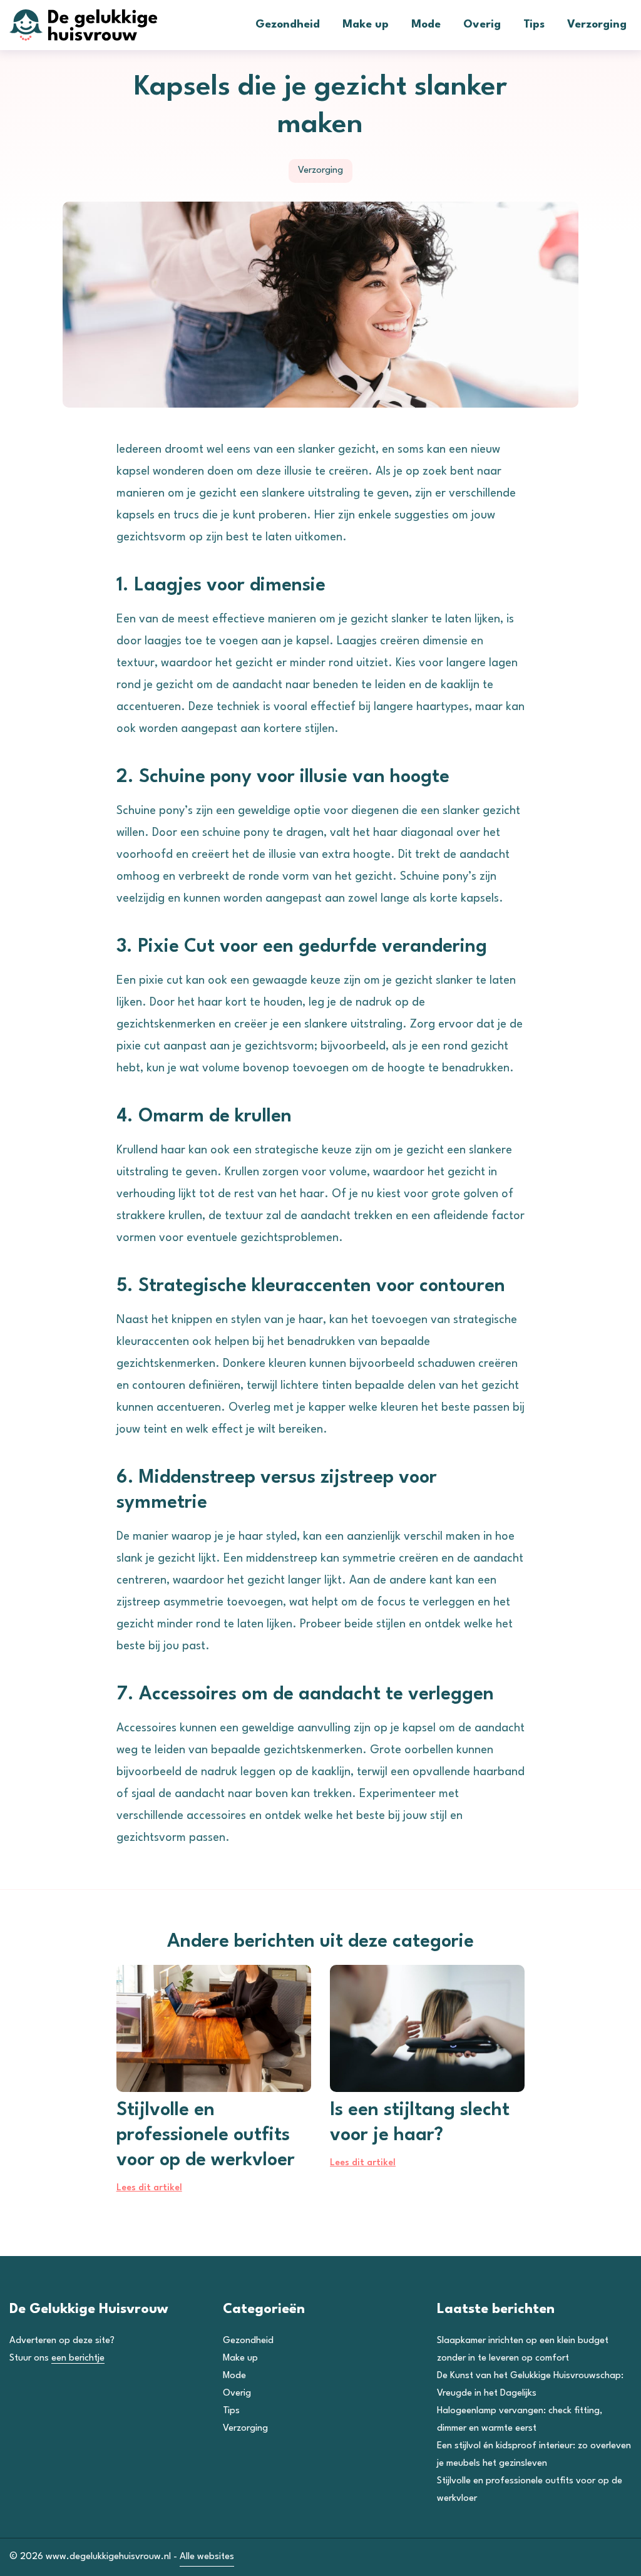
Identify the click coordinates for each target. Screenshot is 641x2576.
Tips (534, 25)
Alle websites (207, 2557)
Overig (482, 25)
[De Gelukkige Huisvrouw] (103, 25)
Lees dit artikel (149, 2188)
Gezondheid (288, 25)
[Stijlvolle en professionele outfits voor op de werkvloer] (214, 2028)
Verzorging (597, 25)
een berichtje (78, 2358)
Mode (426, 25)
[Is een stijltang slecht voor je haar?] (427, 2028)
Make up (366, 25)
